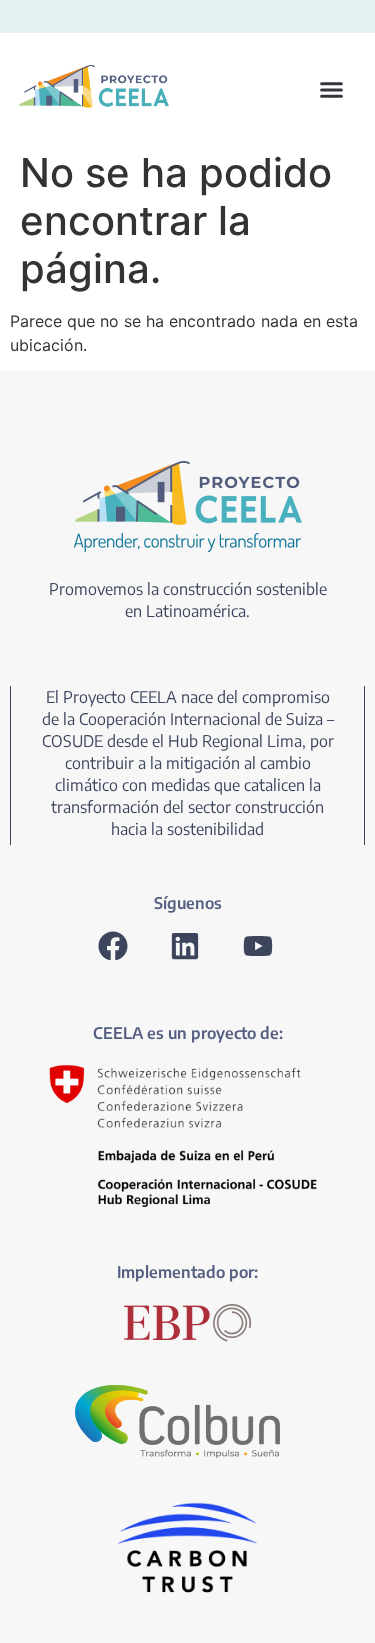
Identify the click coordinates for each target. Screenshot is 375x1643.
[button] (269, 90)
